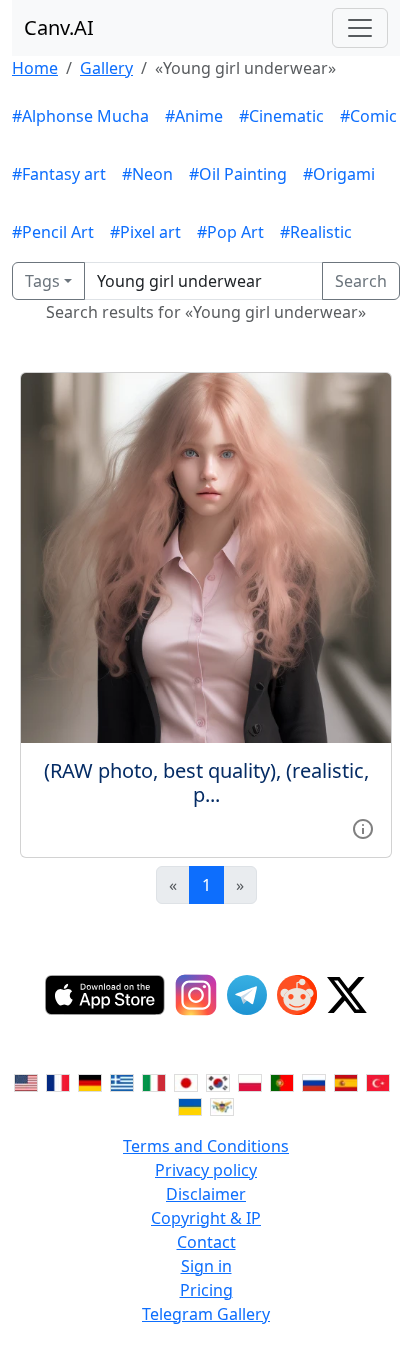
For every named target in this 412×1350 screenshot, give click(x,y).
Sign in (206, 1266)
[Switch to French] (58, 1082)
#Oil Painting (238, 174)
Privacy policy (206, 1170)
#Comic (368, 116)
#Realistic (316, 232)
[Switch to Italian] (154, 1082)
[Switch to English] (26, 1082)
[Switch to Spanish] (346, 1082)
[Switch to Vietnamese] (222, 1106)
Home (35, 68)
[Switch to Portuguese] (282, 1082)
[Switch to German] (90, 1082)
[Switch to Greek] (122, 1082)
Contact (206, 1242)
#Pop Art (230, 232)
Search (361, 281)
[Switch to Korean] (218, 1082)
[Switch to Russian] (314, 1082)
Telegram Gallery (206, 1314)
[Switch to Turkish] (378, 1082)
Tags (42, 281)
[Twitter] (347, 995)
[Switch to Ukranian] (190, 1106)
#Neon (147, 174)
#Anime (194, 116)
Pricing (206, 1290)
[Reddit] (297, 995)
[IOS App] (105, 995)
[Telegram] (247, 995)
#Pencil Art (53, 232)
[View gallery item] (363, 827)
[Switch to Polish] (250, 1082)
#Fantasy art (59, 174)
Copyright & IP (206, 1218)
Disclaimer (206, 1194)
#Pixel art (145, 232)
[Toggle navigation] (360, 28)
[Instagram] (196, 995)
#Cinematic (281, 116)
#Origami (339, 174)
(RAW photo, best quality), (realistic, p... (206, 782)
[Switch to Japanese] (186, 1082)
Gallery (106, 68)
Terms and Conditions (206, 1146)
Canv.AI (59, 27)
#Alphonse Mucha (80, 116)
